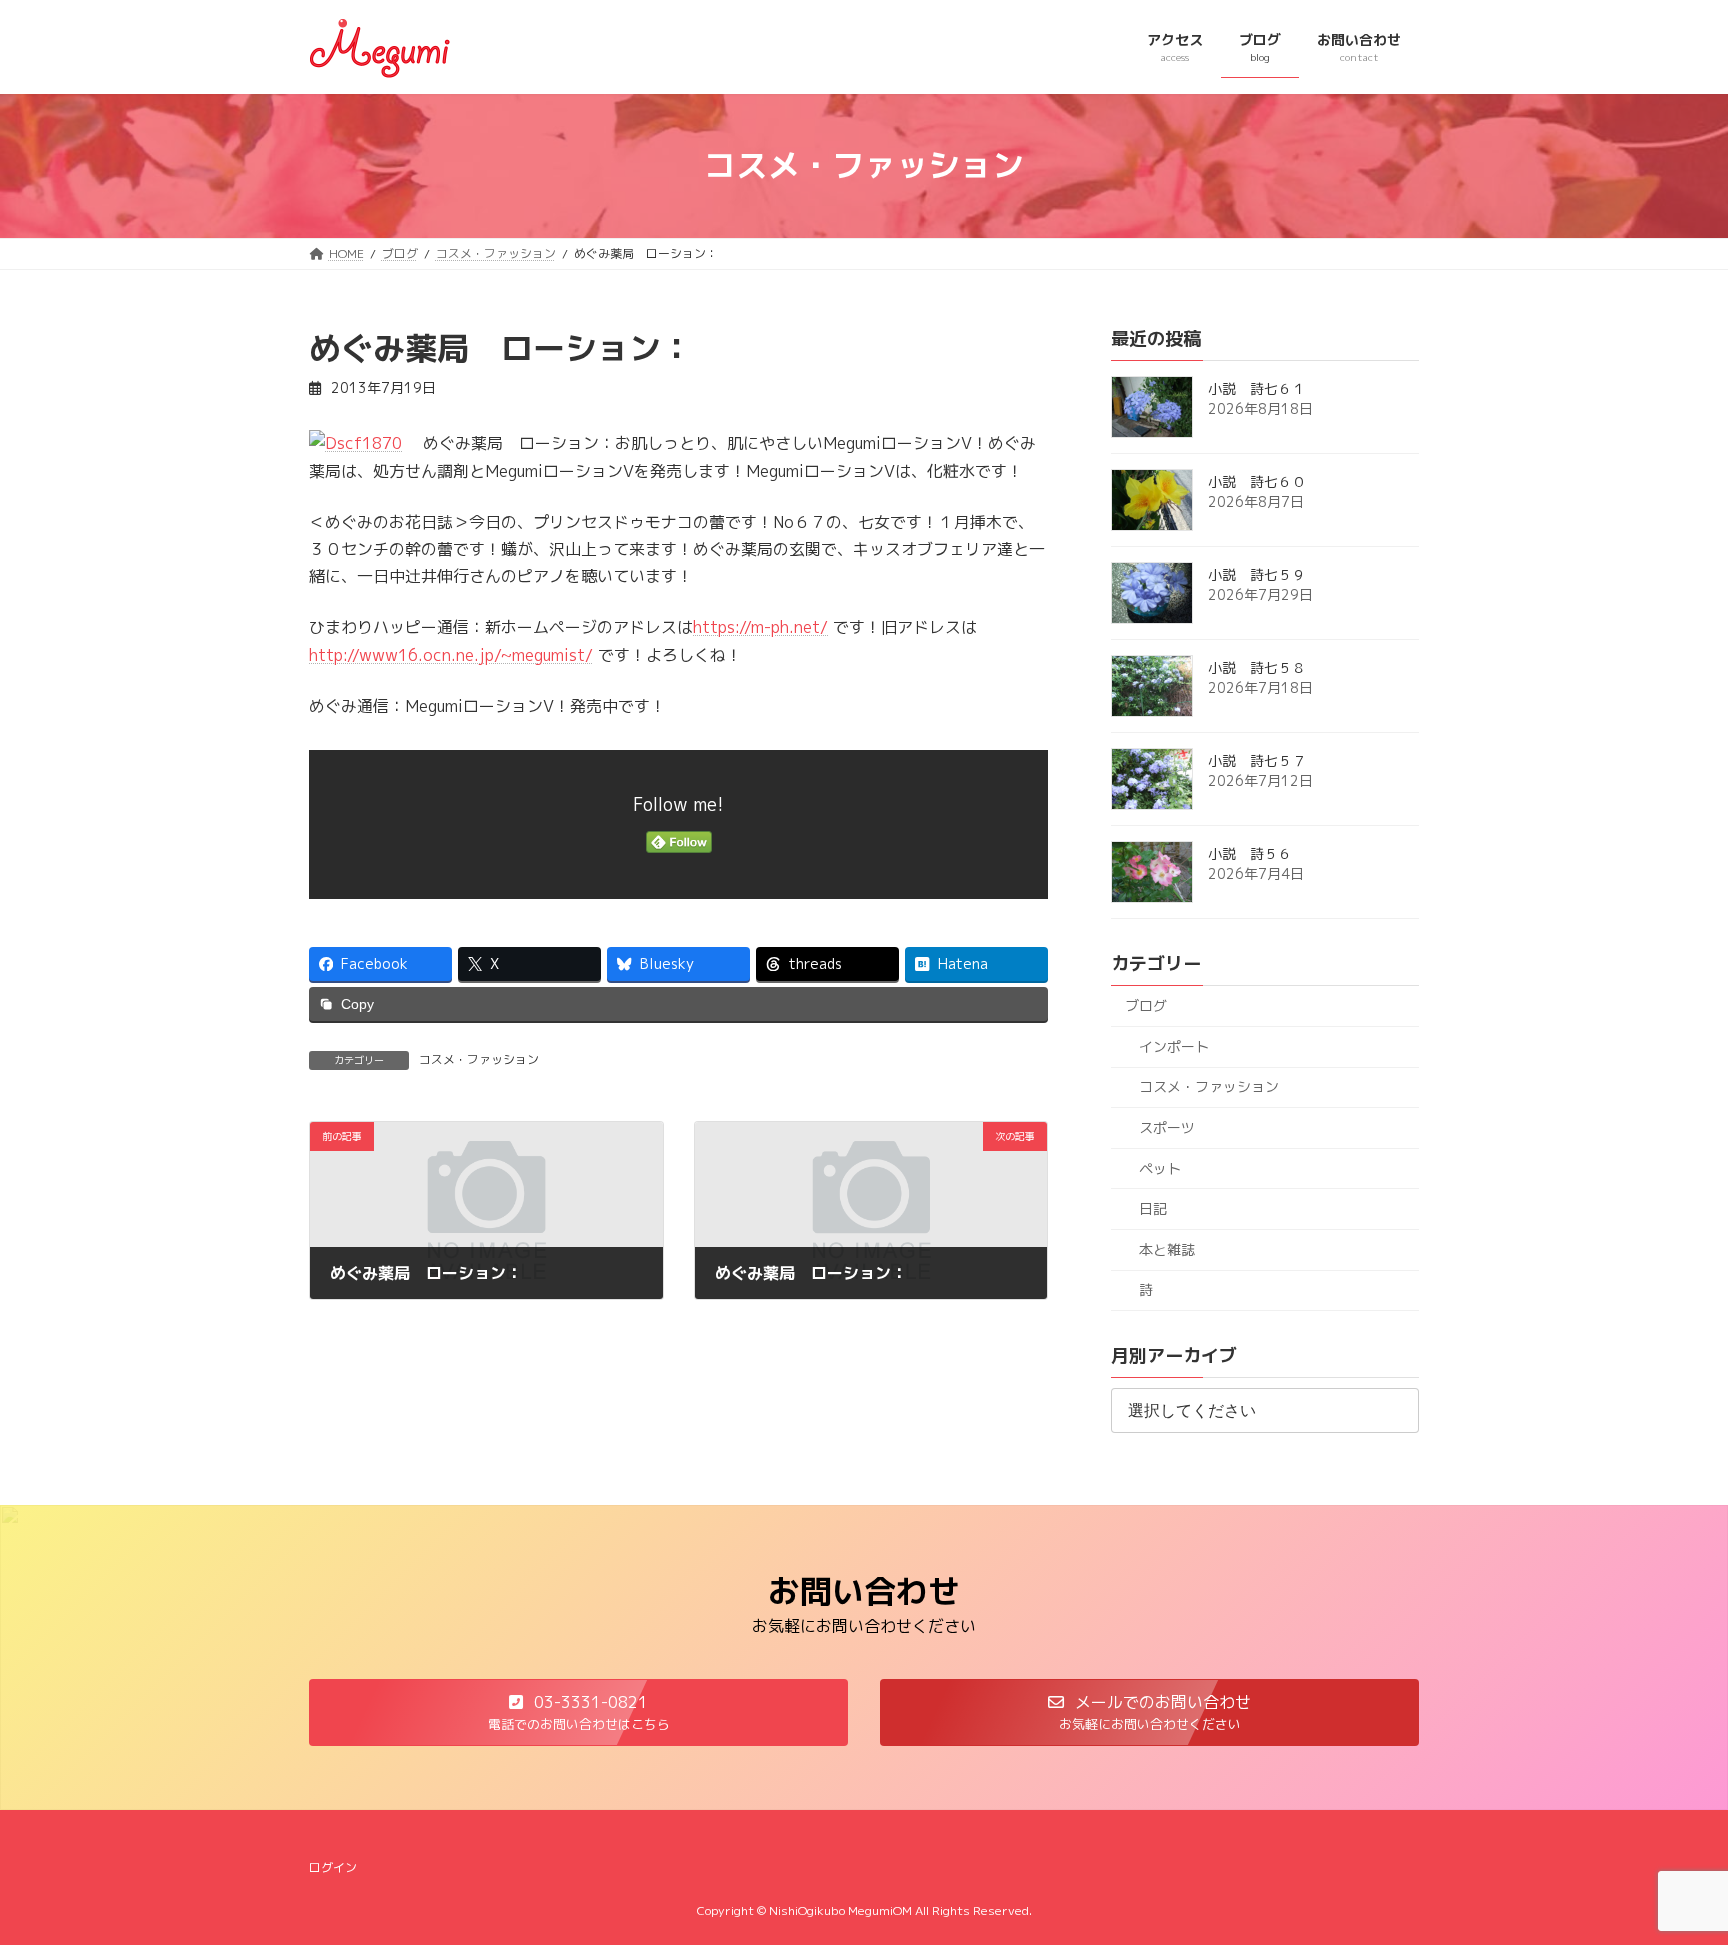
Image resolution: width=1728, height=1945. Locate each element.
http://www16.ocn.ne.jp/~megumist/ (451, 655)
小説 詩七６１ (1257, 388)
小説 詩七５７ (1257, 760)
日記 (1153, 1208)
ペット (1160, 1167)
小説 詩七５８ (1257, 667)
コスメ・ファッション (479, 1059)
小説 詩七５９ (1257, 574)
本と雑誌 (1167, 1248)
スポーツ (1167, 1127)
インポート (1174, 1045)
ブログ (1146, 1005)
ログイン (333, 1867)
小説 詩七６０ (1257, 481)
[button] (578, 1712)
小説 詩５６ (1250, 853)
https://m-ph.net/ (760, 627)
